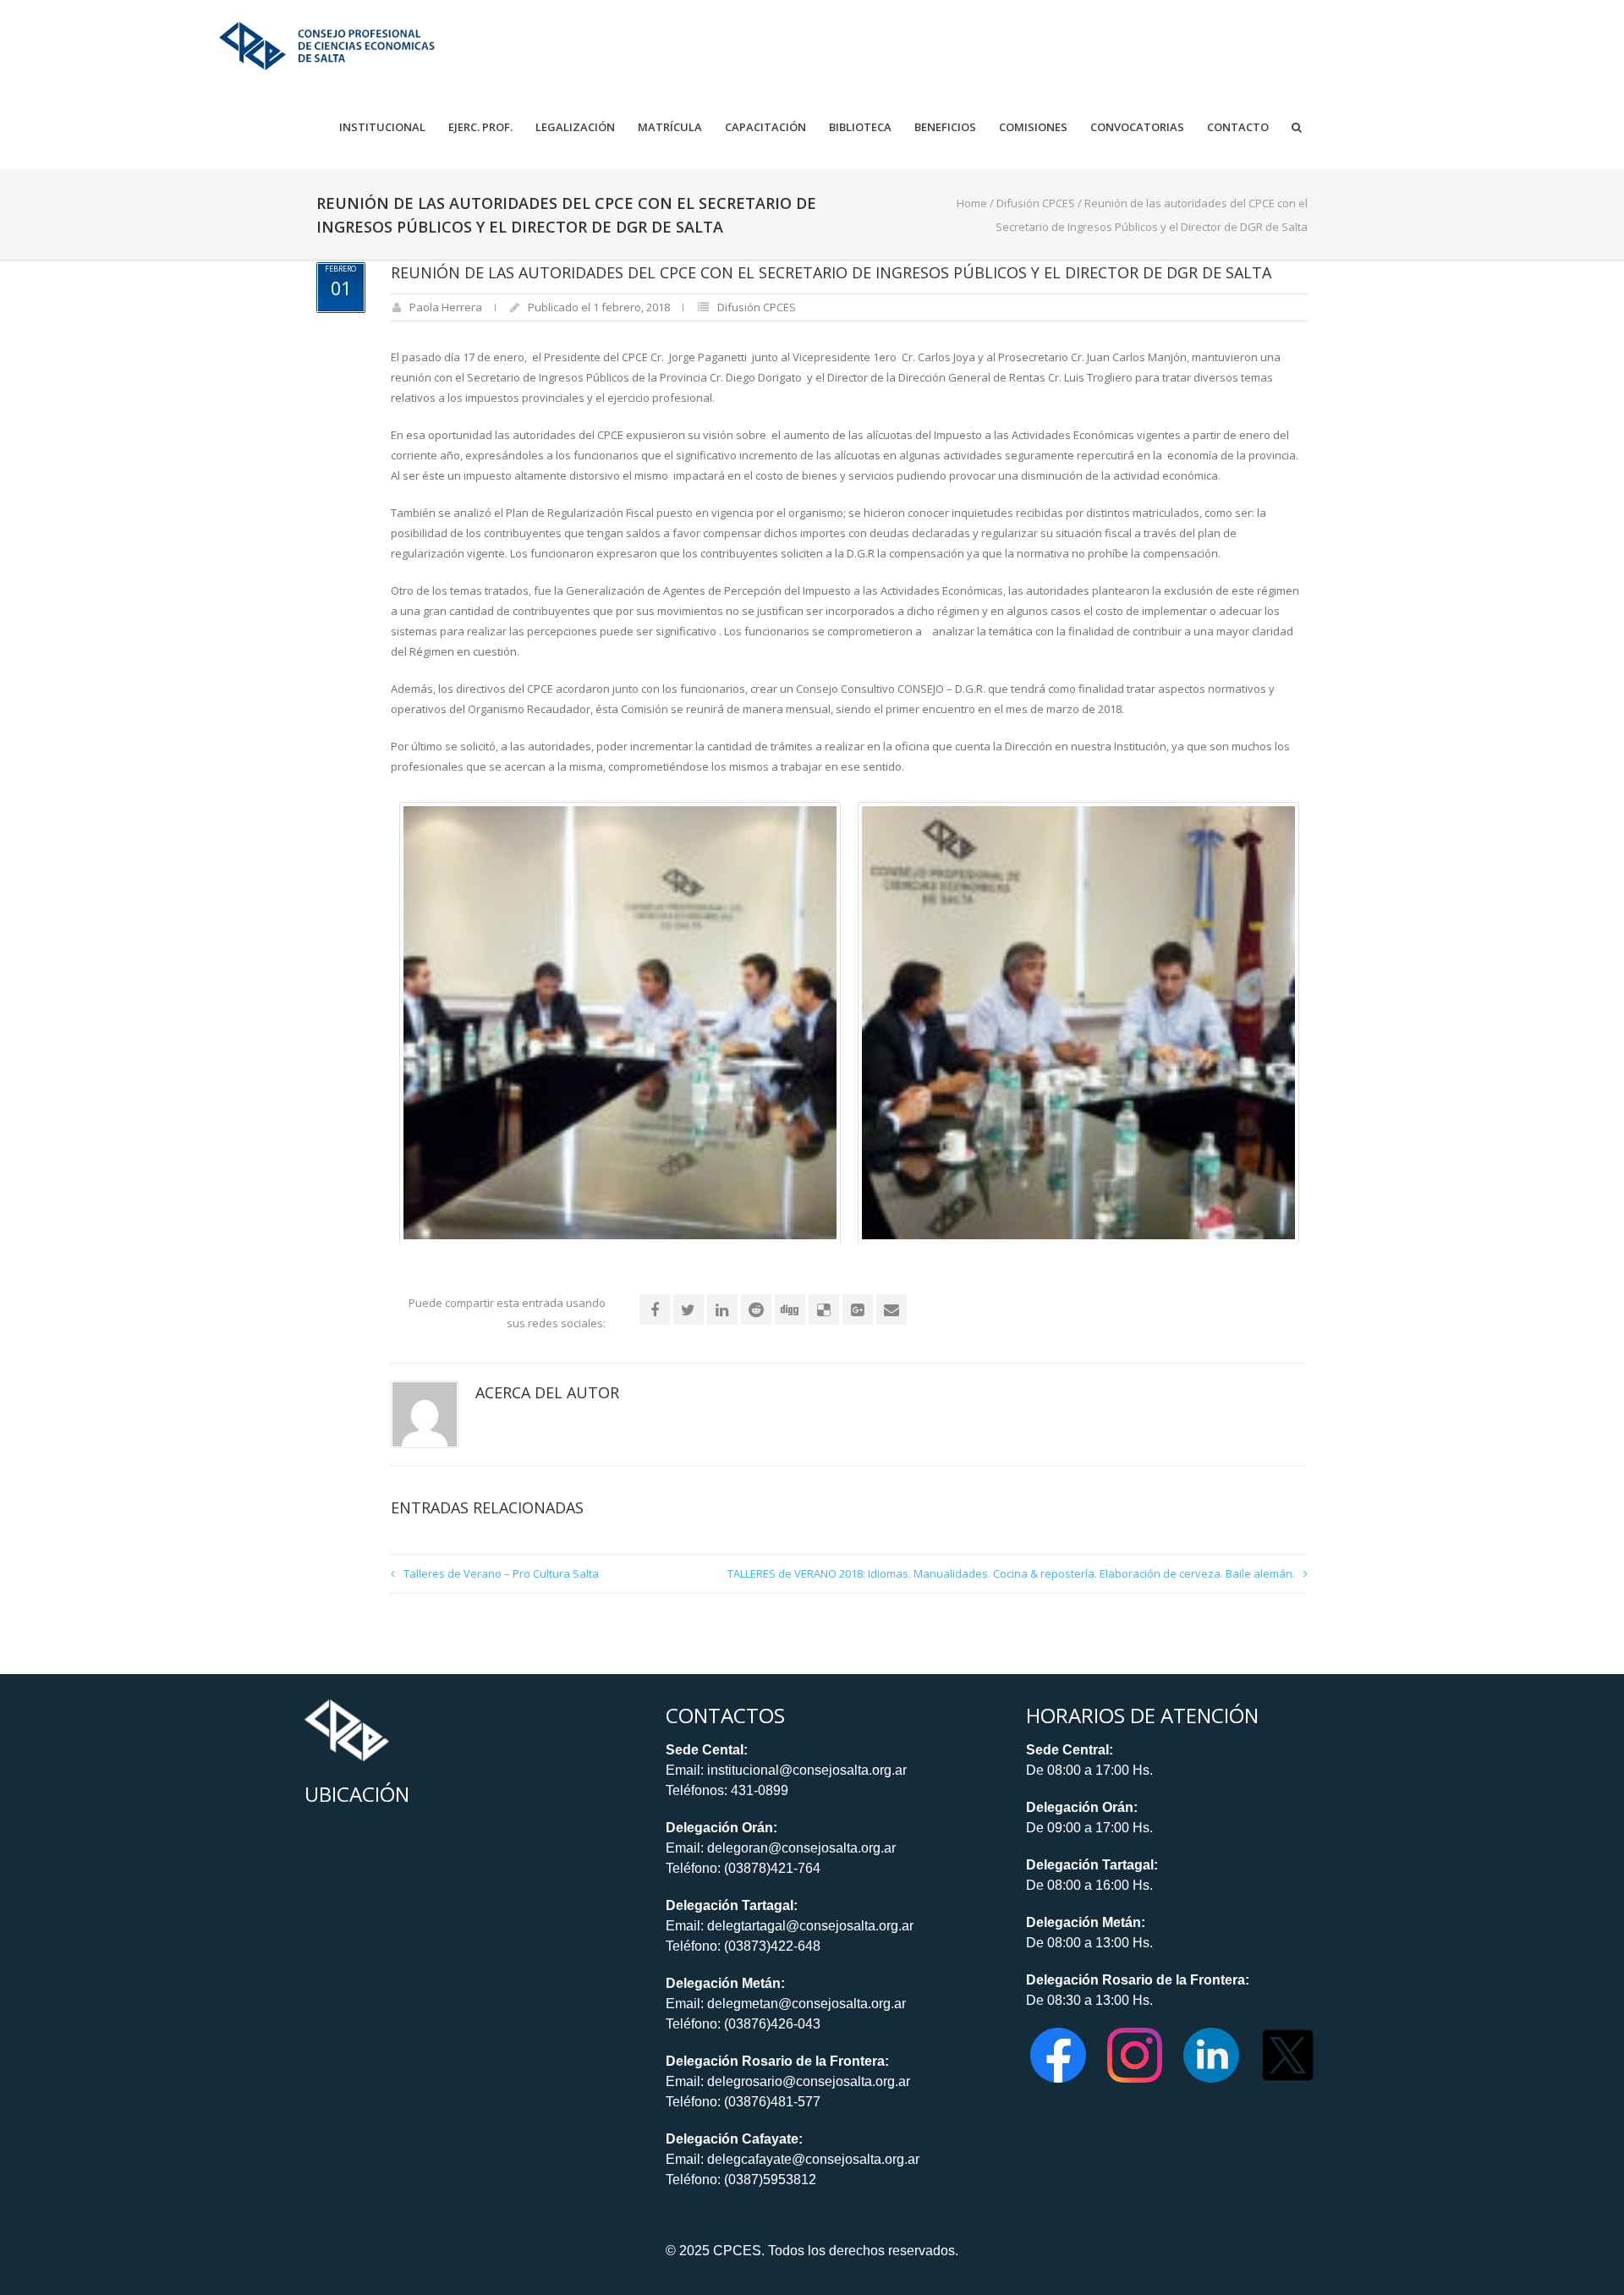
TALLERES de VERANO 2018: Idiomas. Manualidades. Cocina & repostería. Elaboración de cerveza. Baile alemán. (1011, 1573)
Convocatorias (1137, 127)
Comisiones (1033, 127)
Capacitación (765, 127)
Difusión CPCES (1036, 203)
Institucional (382, 127)
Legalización (575, 127)
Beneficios (945, 127)
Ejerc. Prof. (480, 127)
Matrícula (670, 127)
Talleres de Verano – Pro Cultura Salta (501, 1573)
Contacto (1238, 127)
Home (972, 203)
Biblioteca (860, 127)
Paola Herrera (446, 307)
